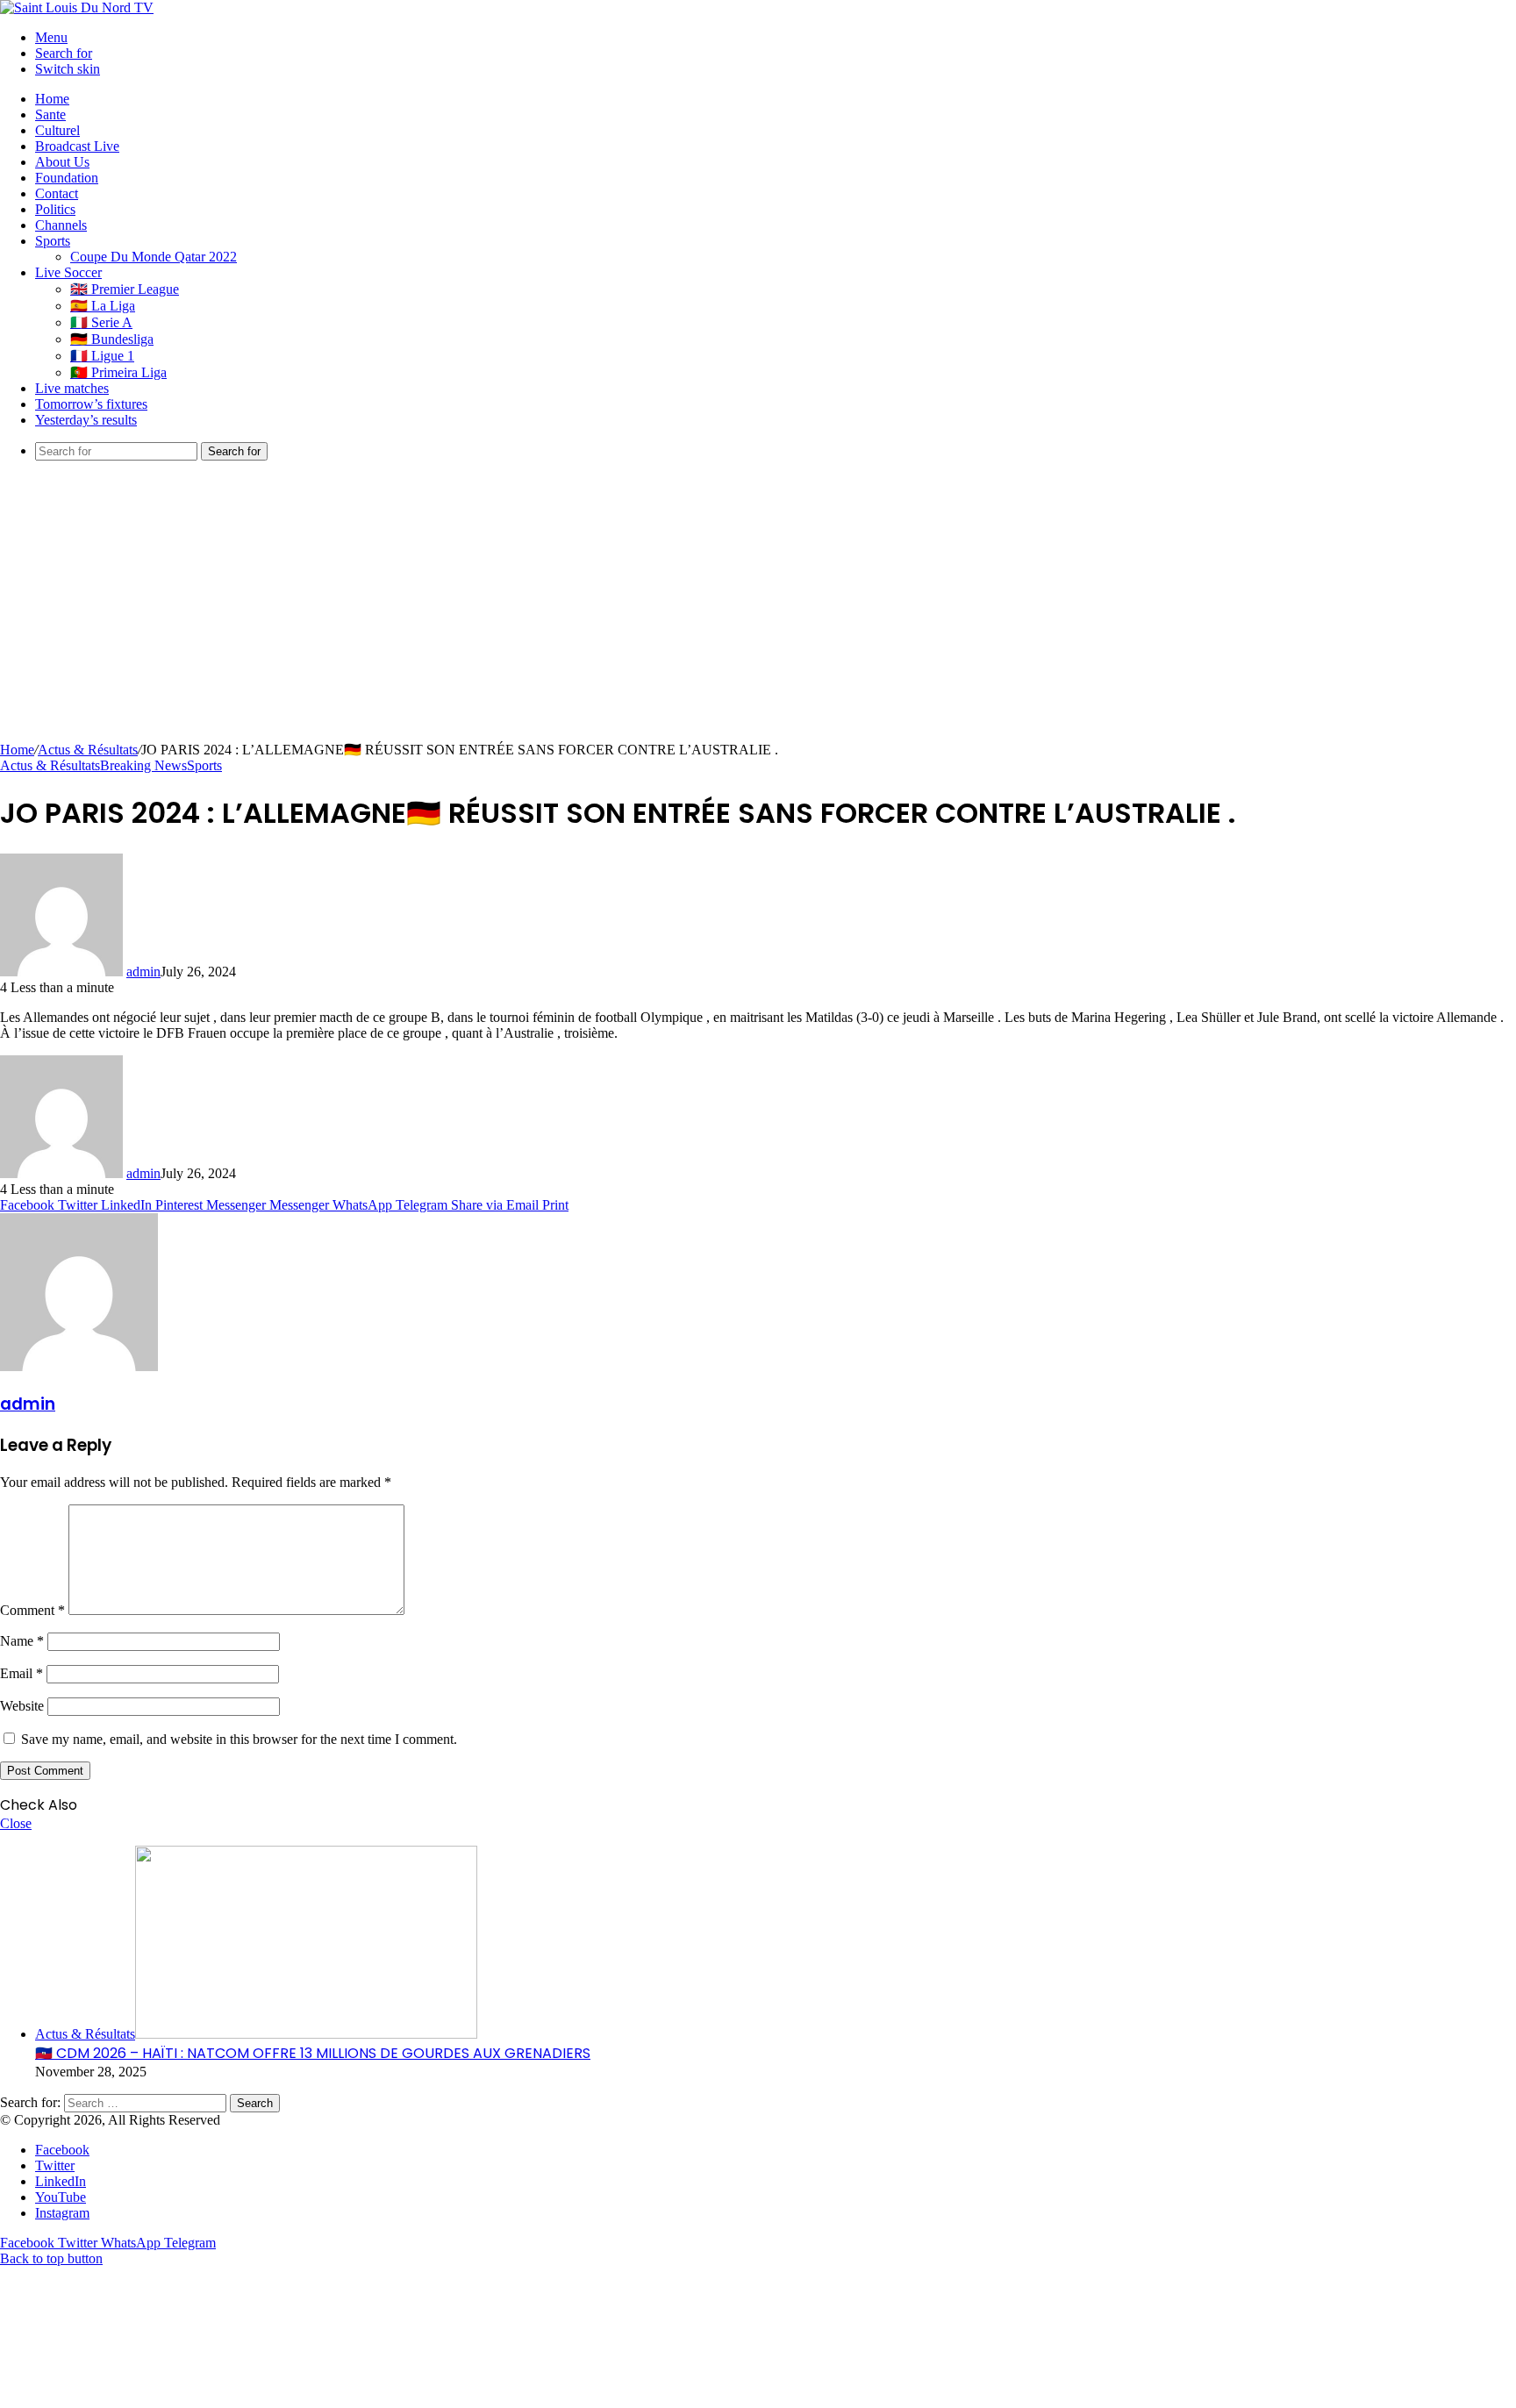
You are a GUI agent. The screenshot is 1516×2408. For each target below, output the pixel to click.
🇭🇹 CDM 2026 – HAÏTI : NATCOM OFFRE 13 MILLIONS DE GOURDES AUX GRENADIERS (313, 2053)
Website (22, 1706)
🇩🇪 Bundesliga (112, 339)
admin (143, 972)
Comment (32, 1610)
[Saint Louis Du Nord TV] (77, 7)
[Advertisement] (758, 610)
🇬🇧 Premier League (125, 289)
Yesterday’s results (86, 420)
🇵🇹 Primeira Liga (118, 372)
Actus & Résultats (88, 750)
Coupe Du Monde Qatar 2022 (154, 257)
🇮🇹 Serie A (101, 322)
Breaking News (143, 765)
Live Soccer (68, 272)
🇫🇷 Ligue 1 (102, 356)
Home (52, 99)
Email (21, 1673)
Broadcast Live (77, 146)
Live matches (72, 388)
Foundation (67, 178)
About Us (62, 162)
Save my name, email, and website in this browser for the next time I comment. (239, 1739)
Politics (55, 209)
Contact (57, 193)
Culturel (57, 130)
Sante (50, 114)
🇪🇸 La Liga (103, 306)
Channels (61, 225)
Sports (53, 241)
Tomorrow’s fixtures (91, 404)
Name (22, 1641)
